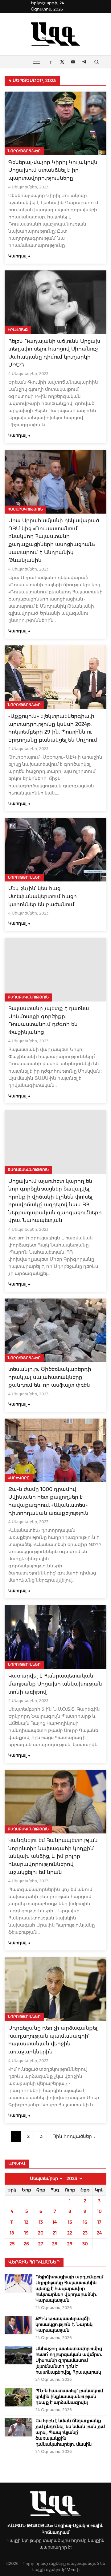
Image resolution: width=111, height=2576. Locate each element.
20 (41, 2233)
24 (99, 2233)
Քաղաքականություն (28, 997)
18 (12, 2233)
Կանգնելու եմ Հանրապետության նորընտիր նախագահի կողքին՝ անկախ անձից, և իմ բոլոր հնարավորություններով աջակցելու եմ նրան (53, 1856)
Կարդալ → (19, 256)
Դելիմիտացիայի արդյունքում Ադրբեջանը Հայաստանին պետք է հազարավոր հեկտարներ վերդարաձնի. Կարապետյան (69, 2289)
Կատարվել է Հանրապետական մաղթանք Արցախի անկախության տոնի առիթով (55, 1684)
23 (85, 2233)
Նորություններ (24, 151)
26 (26, 2244)
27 (41, 2244)
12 (26, 2222)
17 (99, 2222)
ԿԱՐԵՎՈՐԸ (19, 1478)
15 (70, 2222)
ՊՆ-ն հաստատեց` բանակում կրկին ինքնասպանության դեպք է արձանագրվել (69, 2397)
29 (70, 2244)
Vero (71, 2570)
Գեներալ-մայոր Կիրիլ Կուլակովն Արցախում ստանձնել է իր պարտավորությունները (53, 170)
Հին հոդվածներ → (74, 2136)
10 (99, 2211)
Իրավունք (18, 330)
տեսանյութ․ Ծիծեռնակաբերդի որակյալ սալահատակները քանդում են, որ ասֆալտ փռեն (50, 1377)
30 (85, 2244)
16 (85, 2222)
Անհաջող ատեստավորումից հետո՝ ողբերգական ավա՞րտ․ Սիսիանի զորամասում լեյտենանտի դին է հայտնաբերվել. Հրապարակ (69, 2360)
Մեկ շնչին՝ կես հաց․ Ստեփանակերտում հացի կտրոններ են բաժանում (43, 896)
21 (55, 2233)
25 (12, 2244)
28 (55, 2244)
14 (55, 2222)
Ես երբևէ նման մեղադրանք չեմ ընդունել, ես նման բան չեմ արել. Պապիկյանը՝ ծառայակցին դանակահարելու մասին (70, 2432)
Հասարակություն (25, 509)
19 (27, 2233)
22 (70, 2233)
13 (41, 2222)
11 (12, 2222)
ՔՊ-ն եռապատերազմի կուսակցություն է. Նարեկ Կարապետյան (64, 2324)
